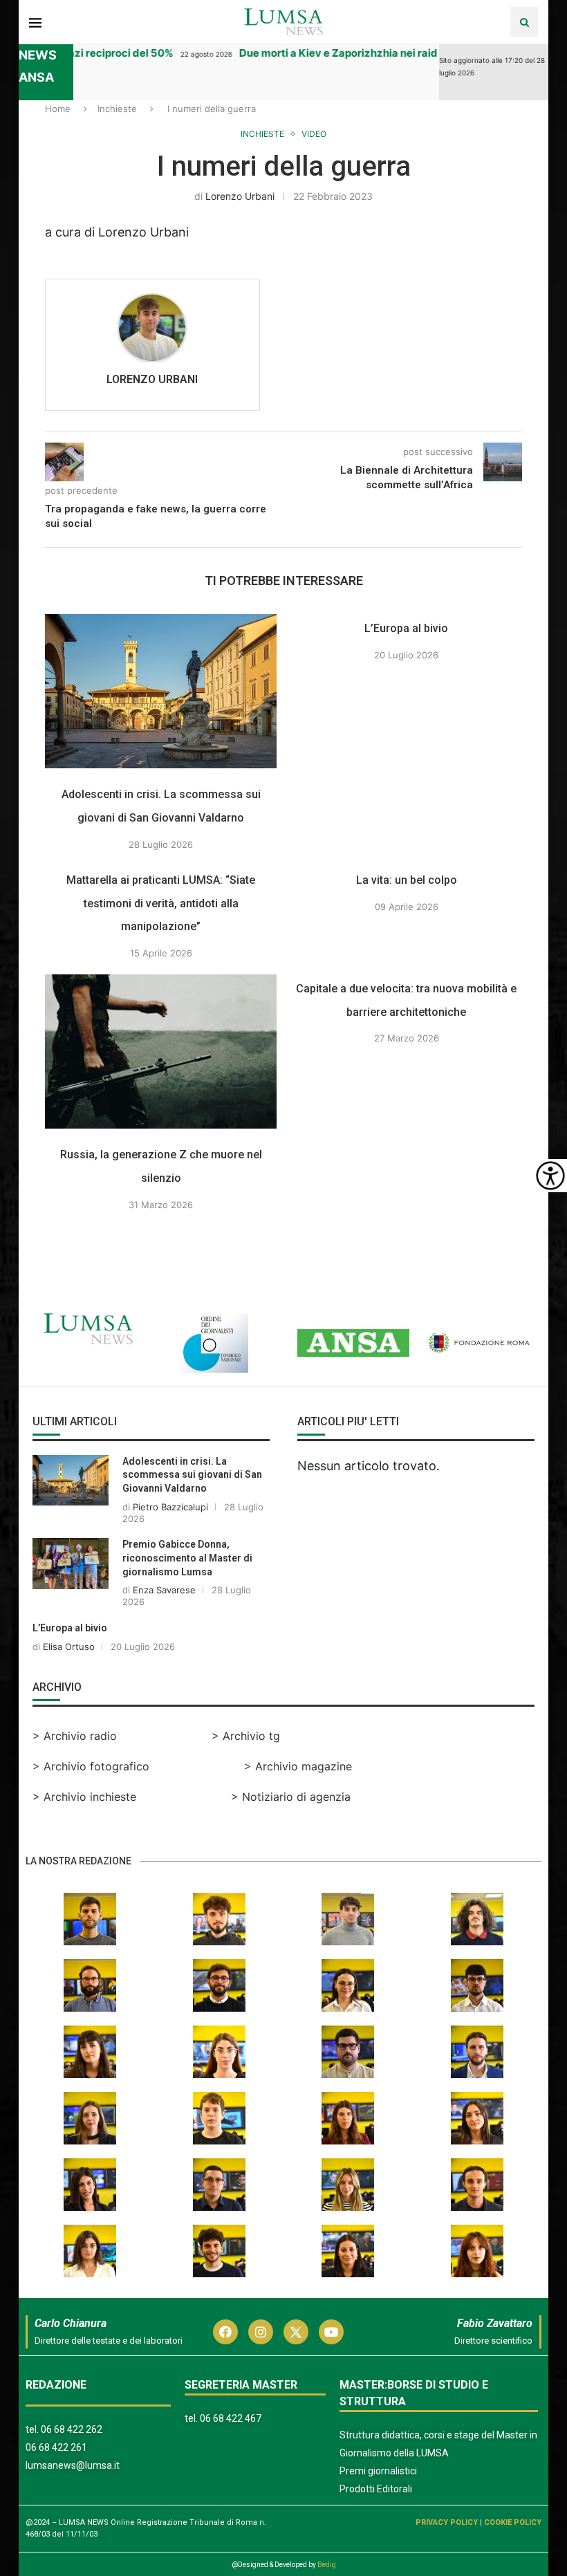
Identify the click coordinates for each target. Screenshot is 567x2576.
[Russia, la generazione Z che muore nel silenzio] (161, 1051)
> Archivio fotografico (91, 1766)
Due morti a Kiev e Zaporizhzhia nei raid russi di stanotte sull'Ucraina (395, 53)
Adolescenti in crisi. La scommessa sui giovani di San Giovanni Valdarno (192, 1475)
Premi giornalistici (378, 2471)
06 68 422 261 (56, 2447)
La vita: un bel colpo (407, 880)
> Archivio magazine (298, 1766)
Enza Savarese (164, 1590)
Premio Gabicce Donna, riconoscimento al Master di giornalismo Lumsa (187, 1558)
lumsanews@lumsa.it (73, 2465)
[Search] (524, 22)
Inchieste (117, 109)
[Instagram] (261, 2332)
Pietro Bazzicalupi (170, 1507)
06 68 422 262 (72, 2429)
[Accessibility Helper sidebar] (550, 1176)
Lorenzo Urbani (240, 196)
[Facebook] (225, 2332)
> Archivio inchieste (84, 1797)
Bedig (327, 2565)
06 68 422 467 (231, 2418)
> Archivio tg (246, 1736)
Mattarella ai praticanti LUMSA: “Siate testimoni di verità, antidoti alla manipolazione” (161, 903)
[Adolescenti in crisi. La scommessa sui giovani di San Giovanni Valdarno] (161, 691)
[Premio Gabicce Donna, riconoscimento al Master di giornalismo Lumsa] (71, 1563)
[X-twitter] (296, 2332)
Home (58, 109)
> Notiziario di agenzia (291, 1797)
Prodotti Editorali (376, 2489)
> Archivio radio (75, 1736)
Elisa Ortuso (69, 1647)
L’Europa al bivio (406, 628)
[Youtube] (331, 2332)
